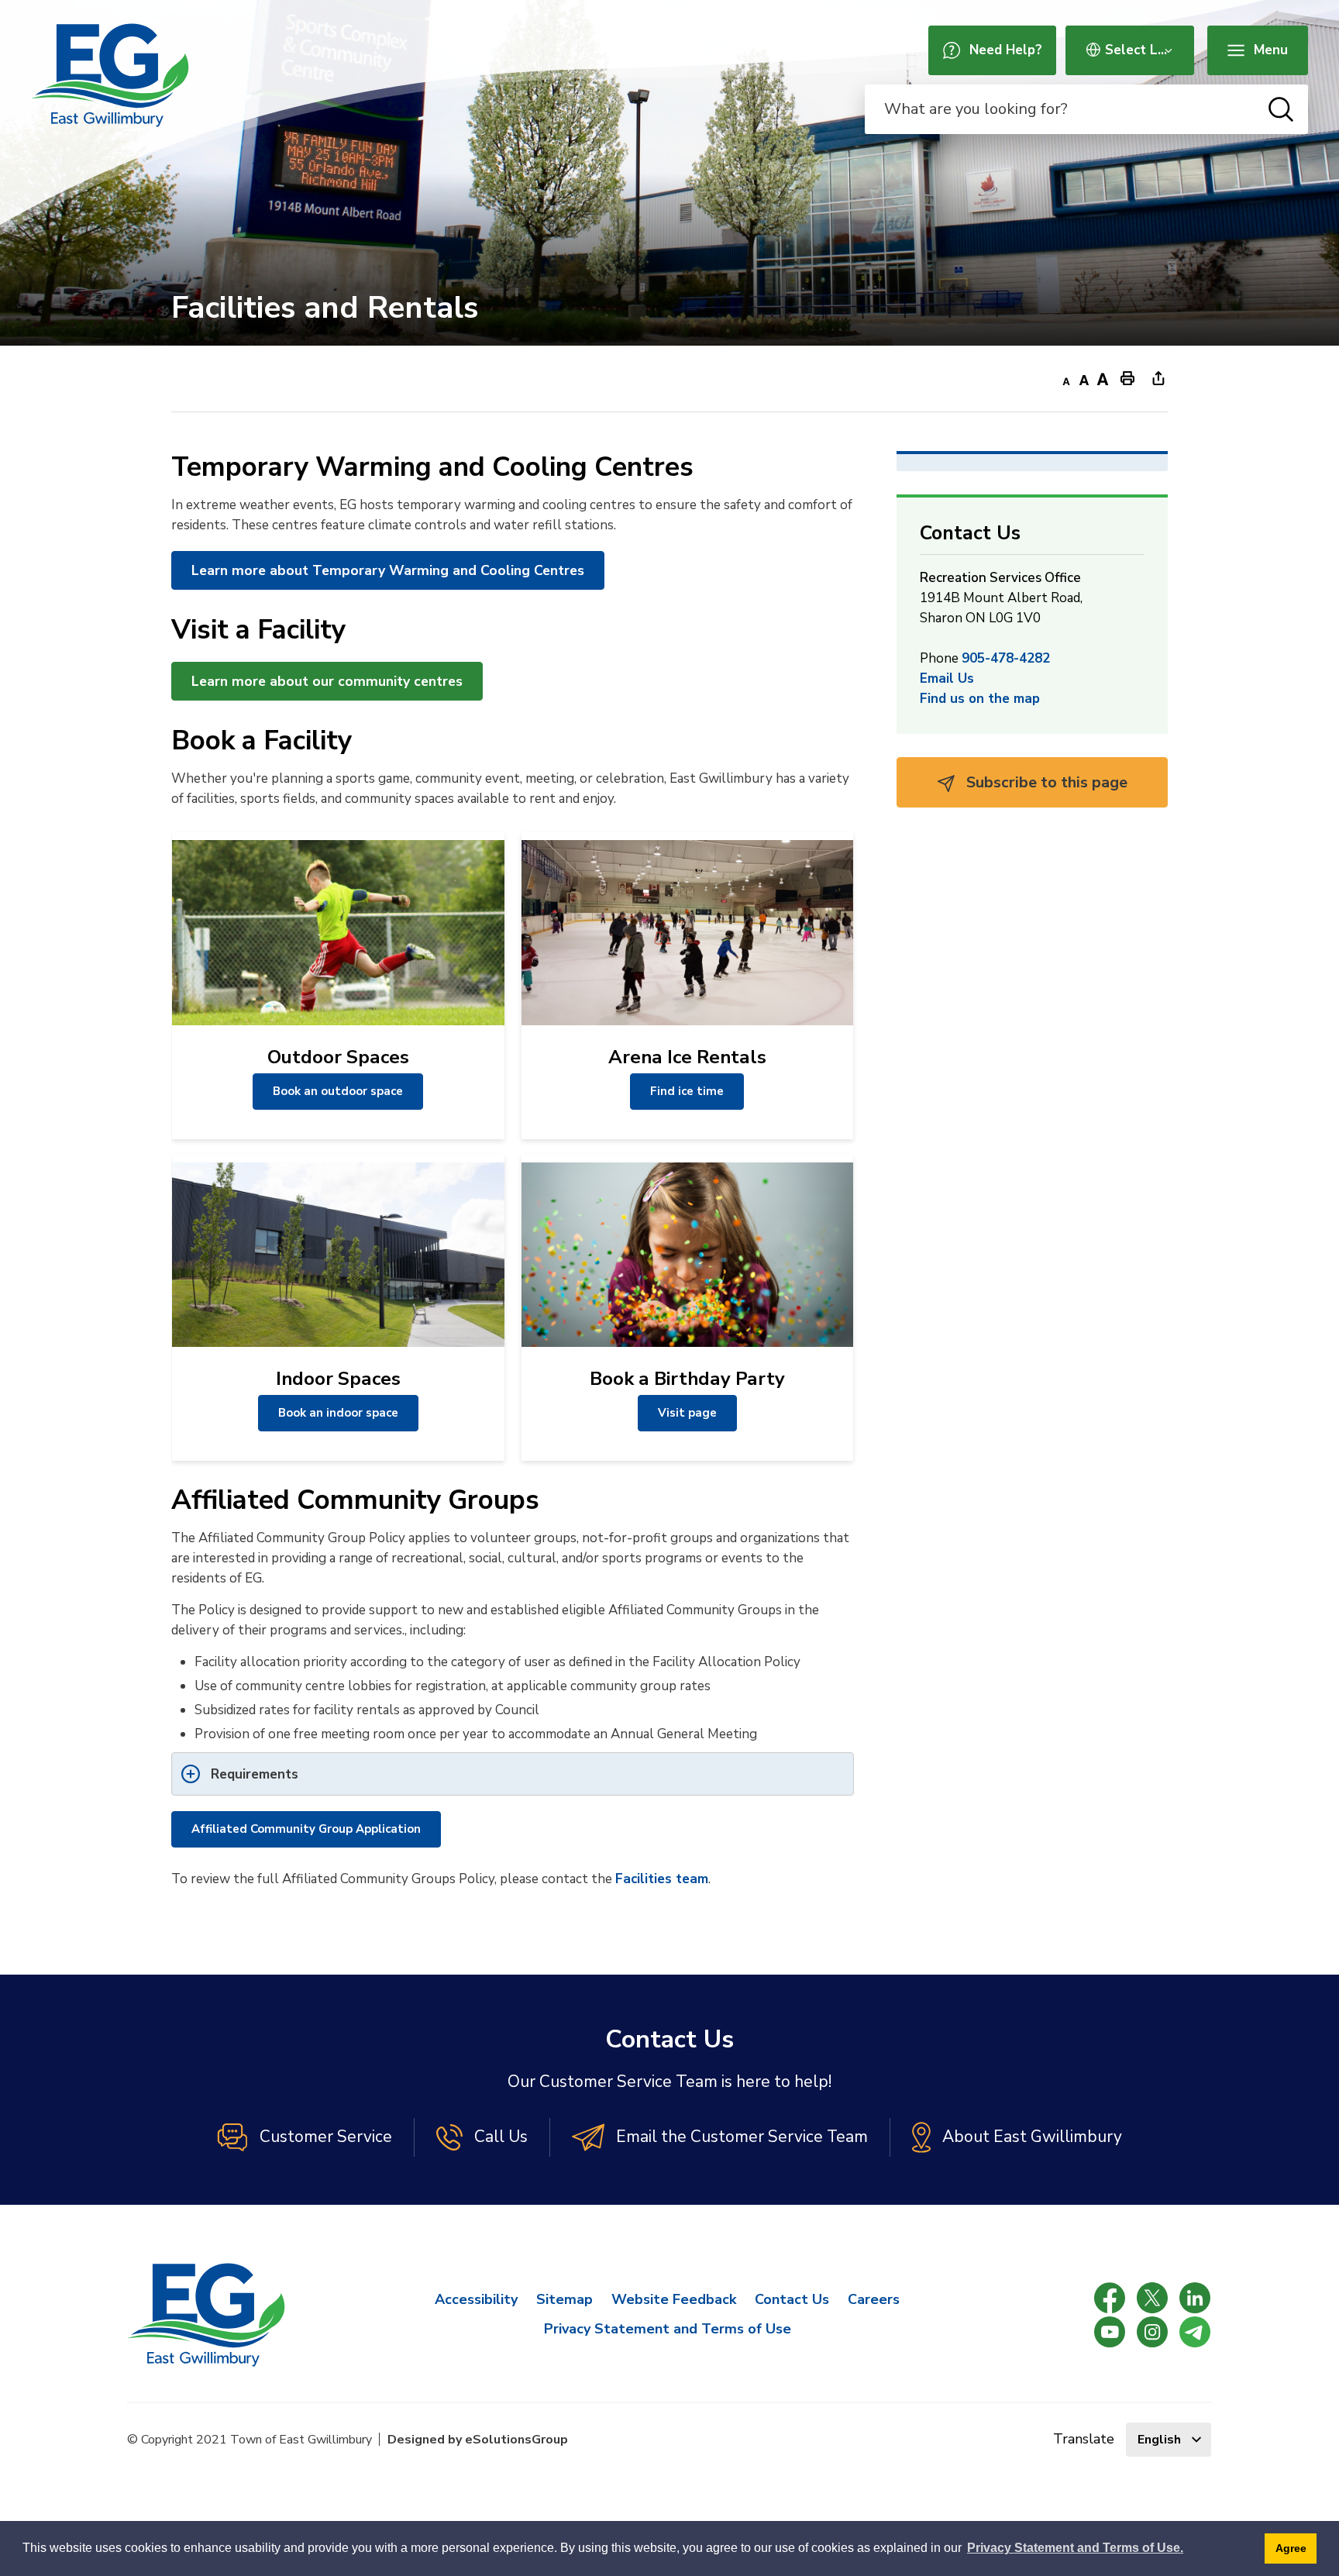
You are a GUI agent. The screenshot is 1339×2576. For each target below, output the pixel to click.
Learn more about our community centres (327, 681)
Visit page (687, 1413)
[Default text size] (1084, 377)
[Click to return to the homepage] (110, 75)
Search (1281, 109)
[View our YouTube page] (1110, 2332)
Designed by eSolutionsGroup (478, 2440)
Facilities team (662, 1879)
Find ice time (687, 1091)
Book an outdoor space (338, 1091)
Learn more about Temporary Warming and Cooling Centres (388, 570)
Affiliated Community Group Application (306, 1829)
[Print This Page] (1127, 377)
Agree (1291, 2548)
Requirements (255, 1774)
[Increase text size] (1103, 377)
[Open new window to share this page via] (1158, 377)
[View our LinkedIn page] (1195, 2298)
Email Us (947, 678)
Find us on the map (980, 699)
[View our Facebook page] (1110, 2298)
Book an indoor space (338, 1413)
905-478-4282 (1006, 658)
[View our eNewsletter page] (1195, 2332)
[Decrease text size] (1065, 377)
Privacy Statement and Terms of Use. (1075, 2548)
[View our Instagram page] (1152, 2332)
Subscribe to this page (1045, 782)
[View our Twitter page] (1152, 2298)
